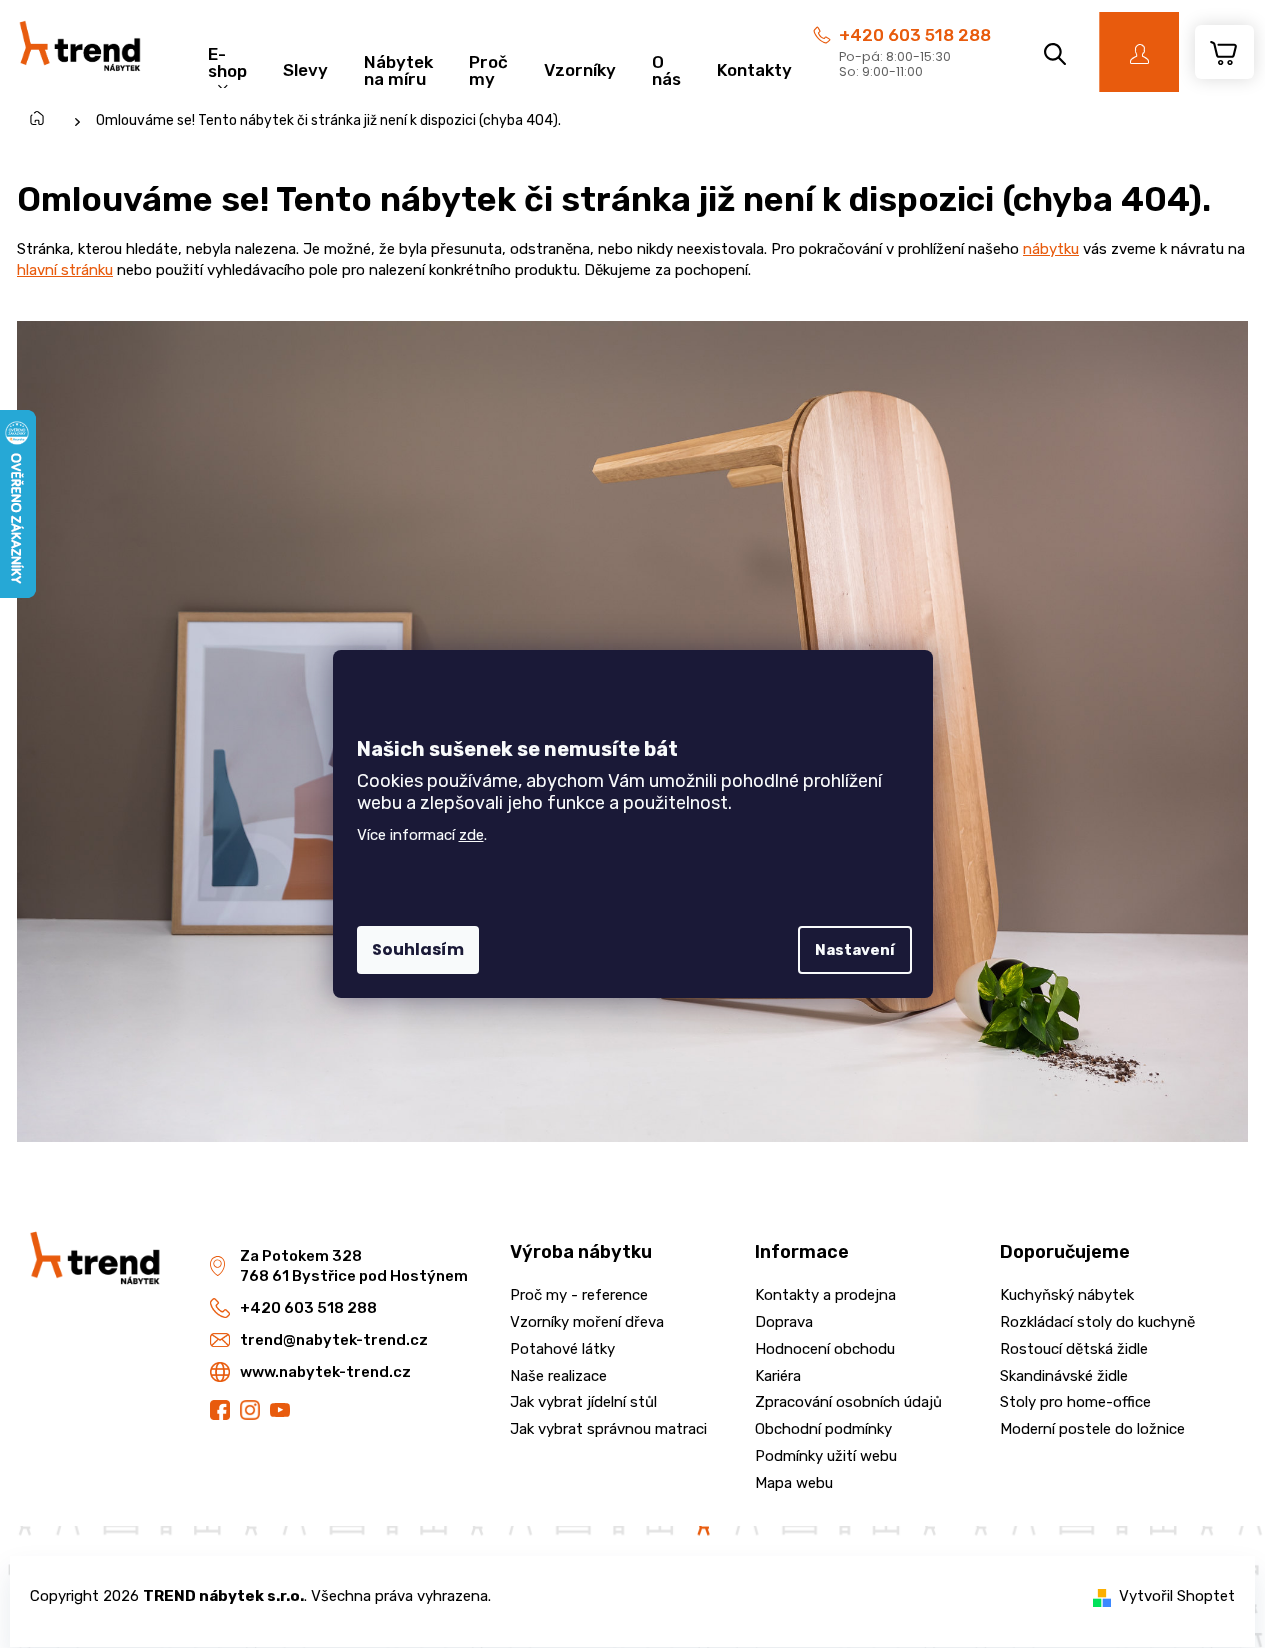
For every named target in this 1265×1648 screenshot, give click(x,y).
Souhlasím (418, 949)
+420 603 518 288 (915, 35)
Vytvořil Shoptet (1177, 1596)
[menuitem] (227, 60)
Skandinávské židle (1064, 1376)
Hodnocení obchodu (825, 1349)
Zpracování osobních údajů (848, 1402)
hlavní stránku (65, 270)
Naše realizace (558, 1376)
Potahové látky (562, 1349)
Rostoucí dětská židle (1074, 1349)
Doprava (784, 1322)
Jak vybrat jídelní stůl (583, 1402)
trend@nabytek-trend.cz (334, 1340)
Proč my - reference (579, 1295)
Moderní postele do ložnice (1092, 1429)
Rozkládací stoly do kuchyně (1097, 1322)
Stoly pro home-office (1075, 1402)
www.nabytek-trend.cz (325, 1372)
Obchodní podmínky (823, 1429)
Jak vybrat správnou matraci (608, 1429)
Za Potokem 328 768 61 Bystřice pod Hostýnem (354, 1266)
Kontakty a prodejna (825, 1295)
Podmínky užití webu (826, 1456)
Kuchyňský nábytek (1067, 1295)
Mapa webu (794, 1483)
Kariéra (778, 1376)
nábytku (1051, 249)
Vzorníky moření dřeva (587, 1322)
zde (471, 835)
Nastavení (855, 950)
